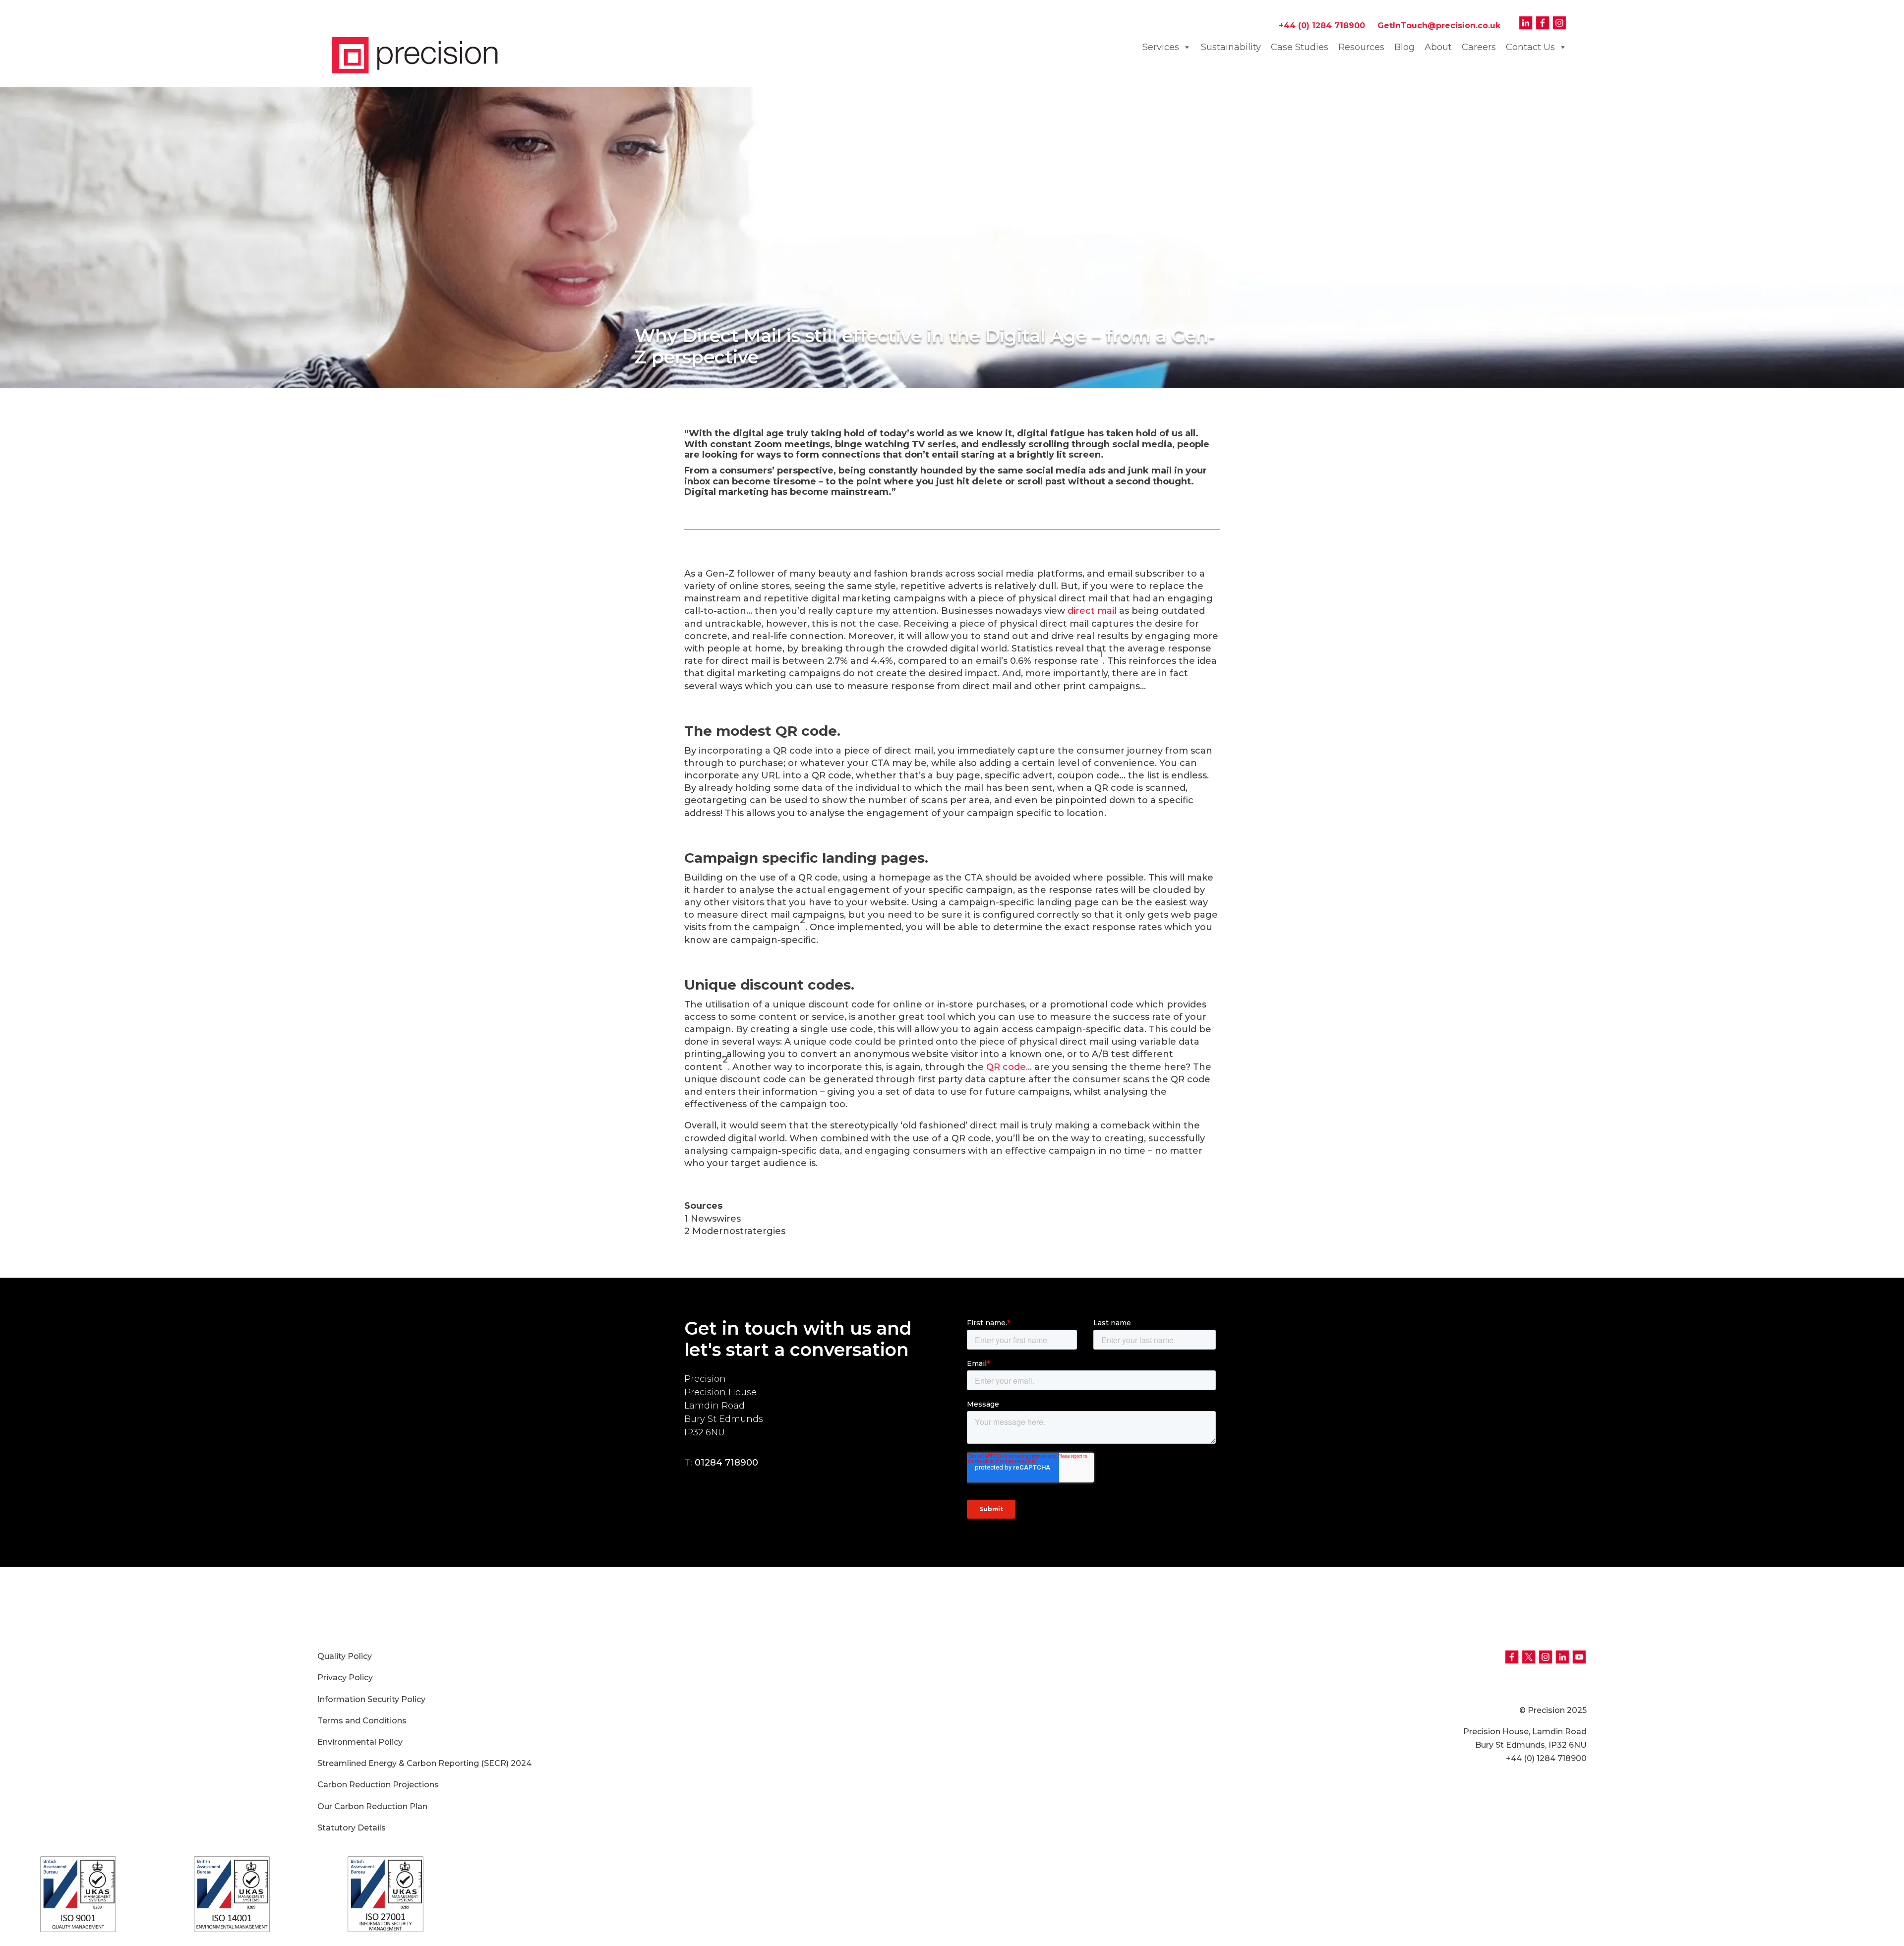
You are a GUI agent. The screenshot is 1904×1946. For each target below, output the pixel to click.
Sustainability (1231, 47)
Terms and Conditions (362, 1721)
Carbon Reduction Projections (378, 1785)
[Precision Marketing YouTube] (1578, 1662)
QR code (1006, 1067)
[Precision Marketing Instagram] (1559, 26)
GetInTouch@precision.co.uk (1439, 26)
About (1438, 47)
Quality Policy (345, 1656)
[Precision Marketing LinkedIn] (1526, 26)
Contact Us (1530, 47)
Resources (1361, 47)
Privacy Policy (345, 1678)
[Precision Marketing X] (1529, 1662)
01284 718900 (726, 1463)
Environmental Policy (360, 1742)
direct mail (1092, 611)
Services (1161, 47)
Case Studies (1300, 47)
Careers (1479, 47)
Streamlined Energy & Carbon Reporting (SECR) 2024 (424, 1763)
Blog (1404, 47)
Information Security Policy (371, 1699)
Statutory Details (352, 1828)
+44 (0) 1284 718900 (1327, 26)
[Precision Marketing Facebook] (1543, 26)
